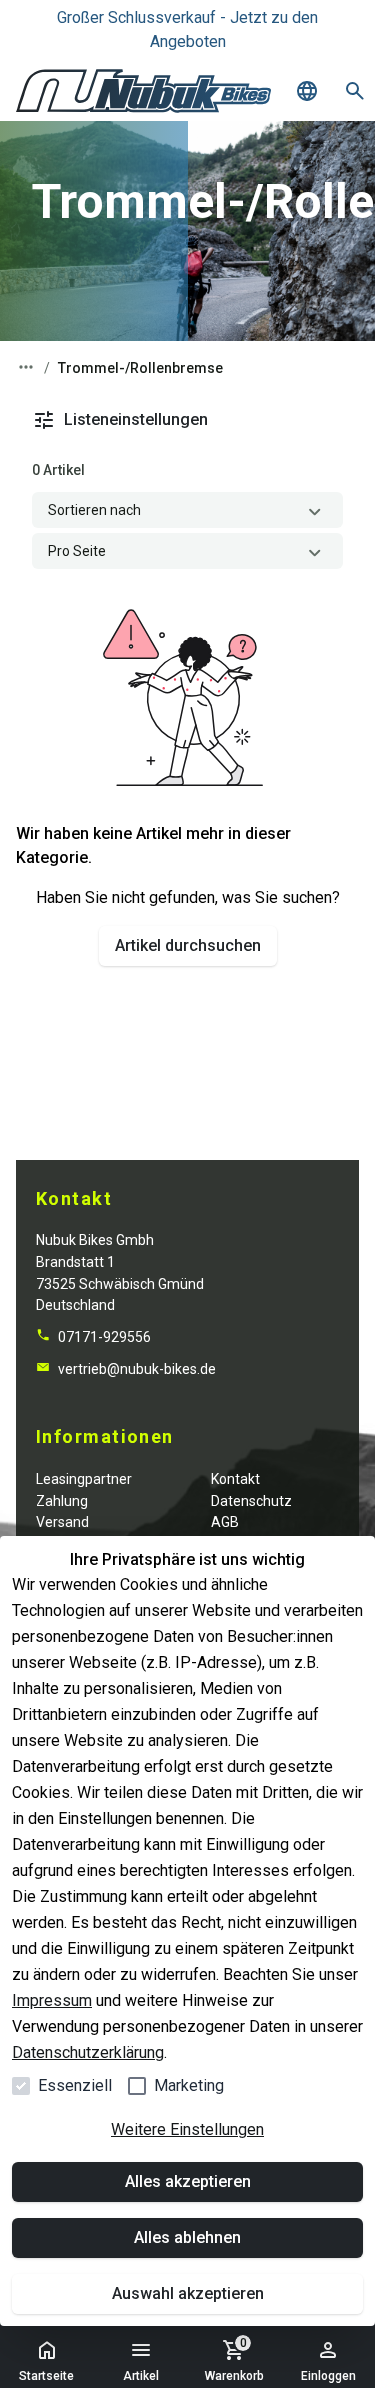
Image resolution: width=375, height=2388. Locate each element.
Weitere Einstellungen (187, 2129)
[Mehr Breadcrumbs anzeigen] (26, 367)
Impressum (52, 2000)
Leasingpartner (84, 1479)
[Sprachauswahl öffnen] (307, 91)
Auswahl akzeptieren (188, 2293)
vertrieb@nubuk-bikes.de (135, 1369)
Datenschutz (251, 1501)
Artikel (141, 2376)
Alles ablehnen (187, 2237)
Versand (62, 1522)
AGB (225, 1522)
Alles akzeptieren (188, 2181)
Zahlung (62, 1501)
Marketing (189, 2085)
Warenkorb (234, 2359)
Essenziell (75, 2085)
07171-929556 (103, 1337)
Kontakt (235, 1479)
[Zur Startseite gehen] (143, 91)
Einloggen (328, 2376)
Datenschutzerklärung (88, 2052)
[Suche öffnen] (355, 91)
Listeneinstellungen (136, 419)
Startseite (46, 2376)
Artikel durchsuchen (188, 945)
